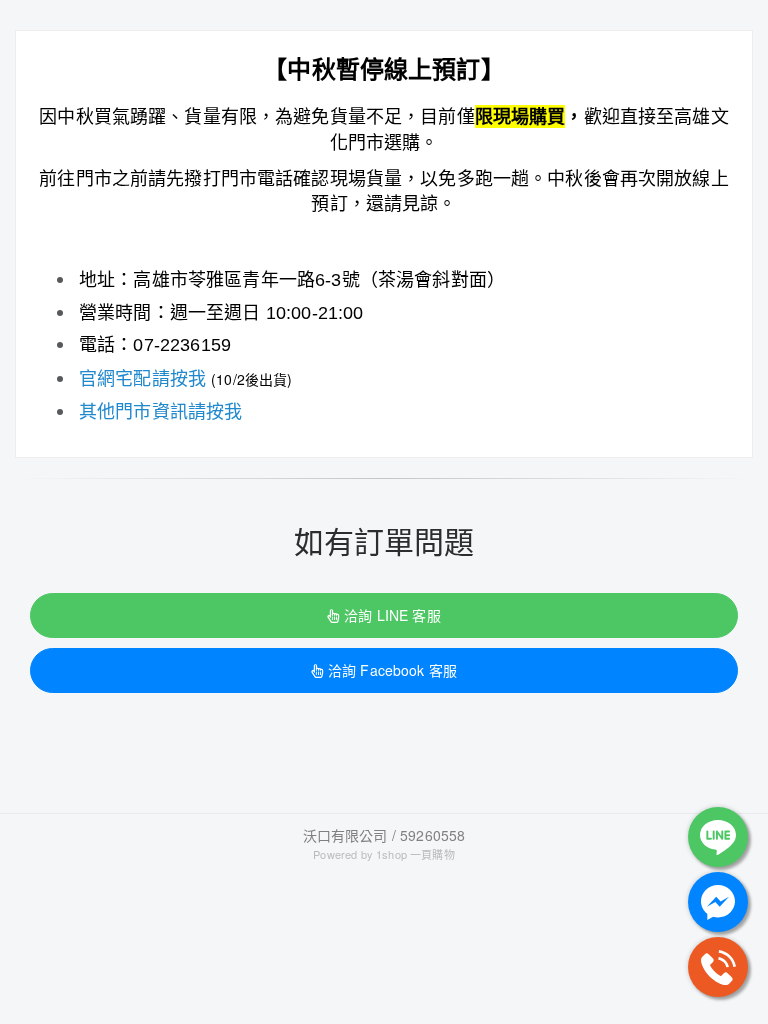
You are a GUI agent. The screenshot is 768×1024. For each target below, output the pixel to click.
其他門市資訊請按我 (160, 410)
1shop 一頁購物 (415, 854)
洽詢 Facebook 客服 (392, 670)
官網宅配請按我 (142, 377)
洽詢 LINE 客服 (392, 615)
